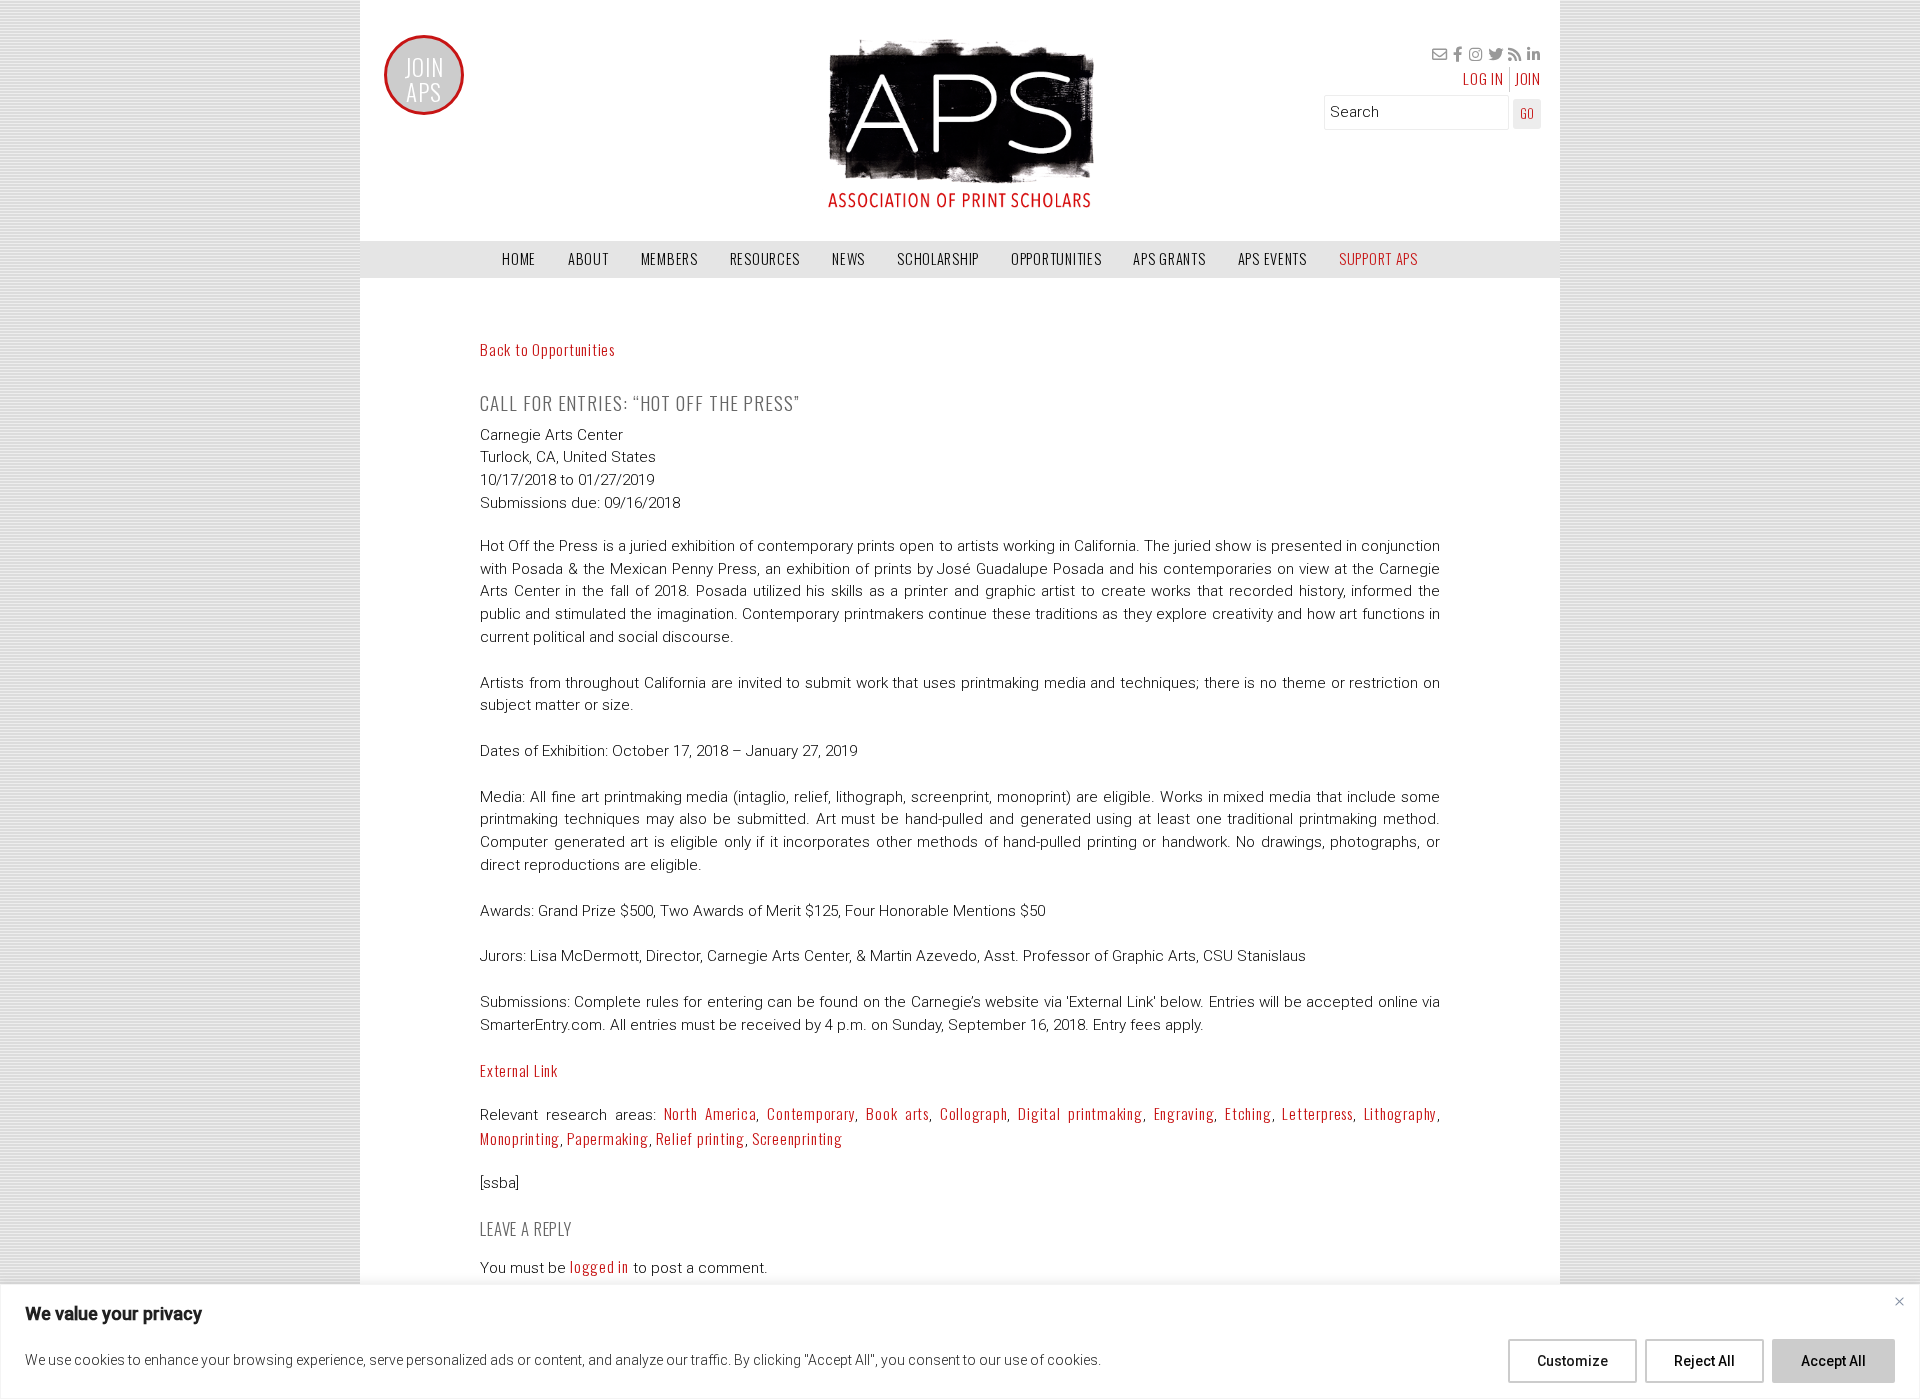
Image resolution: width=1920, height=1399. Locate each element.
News (848, 258)
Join (1528, 78)
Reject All (1704, 1361)
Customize (1572, 1361)
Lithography (1400, 1113)
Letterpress (1317, 1113)
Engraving (1184, 1113)
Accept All (1833, 1361)
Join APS (424, 80)
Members (669, 258)
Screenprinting (797, 1138)
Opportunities (1056, 258)
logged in (599, 1266)
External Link (519, 1070)
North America (710, 1113)
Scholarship (938, 258)
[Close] (1899, 1301)
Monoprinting (520, 1138)
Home (519, 258)
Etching (1248, 1113)
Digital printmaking (1080, 1113)
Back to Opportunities (547, 349)
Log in (1483, 78)
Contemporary (811, 1113)
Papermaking (607, 1138)
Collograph (974, 1113)
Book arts (897, 1113)
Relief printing (700, 1138)
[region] (960, 1341)
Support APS (1378, 258)
